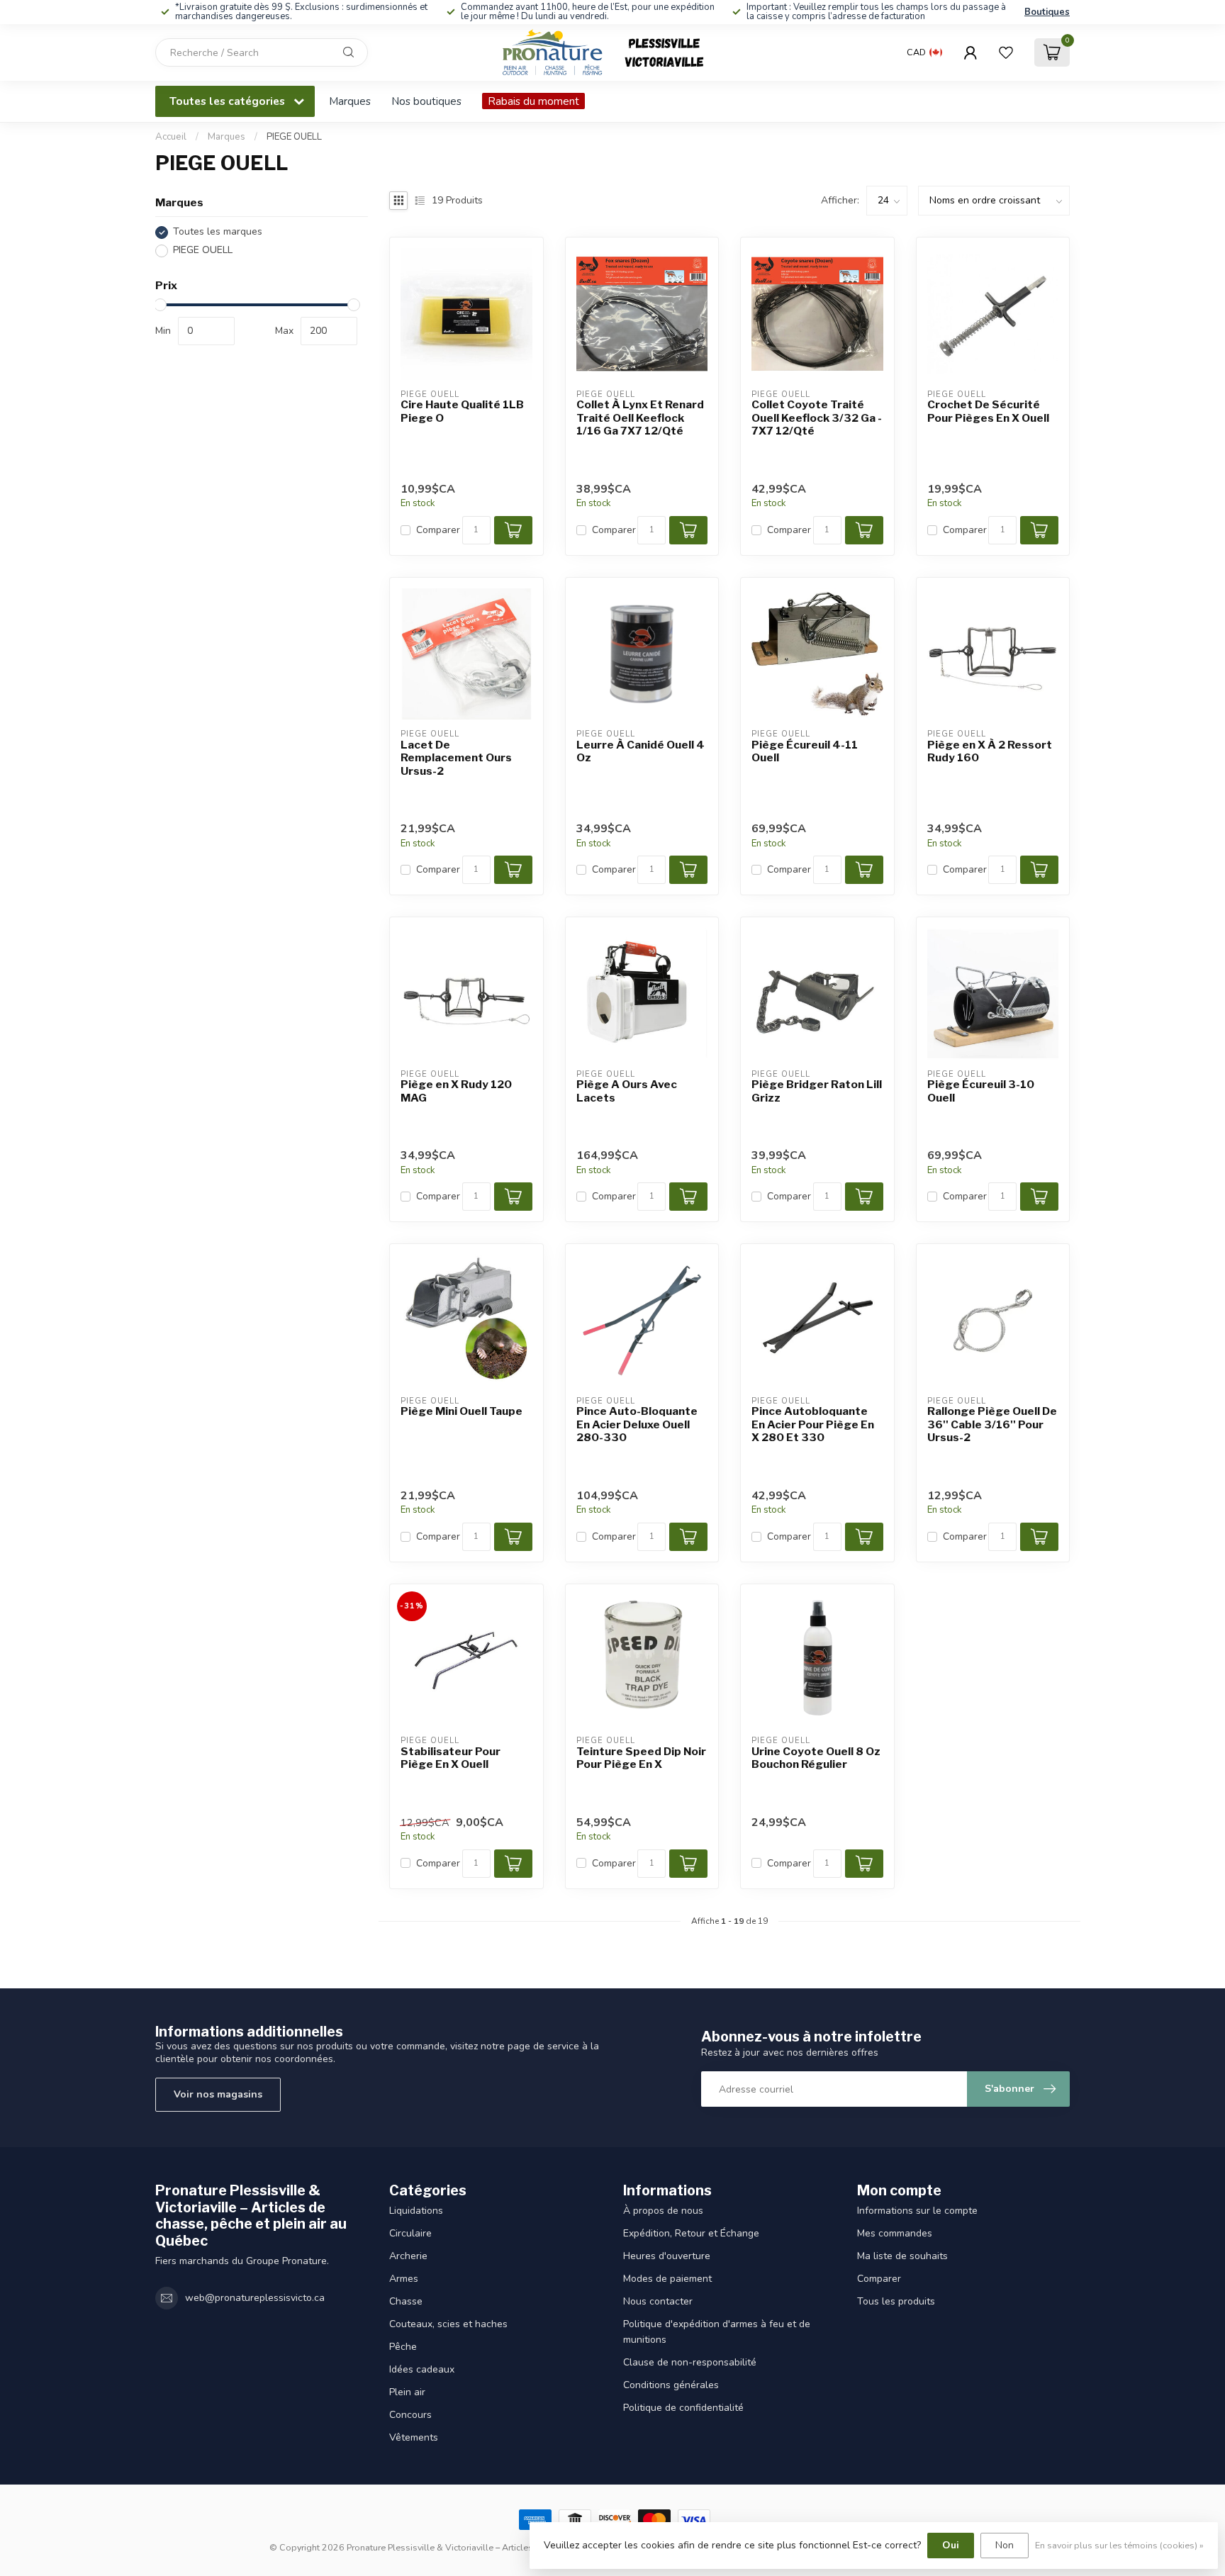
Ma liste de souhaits (902, 2256)
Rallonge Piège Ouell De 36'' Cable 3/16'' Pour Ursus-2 (992, 1424)
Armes (404, 2279)
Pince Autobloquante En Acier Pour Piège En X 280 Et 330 (813, 1424)
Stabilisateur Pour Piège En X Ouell (451, 1758)
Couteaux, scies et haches (448, 2324)
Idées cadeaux (422, 2369)
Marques (350, 101)
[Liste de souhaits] (1006, 52)
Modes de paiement (667, 2279)
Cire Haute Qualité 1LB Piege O (462, 411)
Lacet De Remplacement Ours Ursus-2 (456, 758)
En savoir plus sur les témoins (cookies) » (1119, 2545)
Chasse (406, 2301)
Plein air (407, 2392)
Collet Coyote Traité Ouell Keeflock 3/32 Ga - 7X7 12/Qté (817, 418)
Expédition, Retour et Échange (691, 2233)
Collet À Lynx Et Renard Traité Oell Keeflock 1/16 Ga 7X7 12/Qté (640, 418)
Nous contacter (658, 2301)
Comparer (438, 530)
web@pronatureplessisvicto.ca (255, 2298)
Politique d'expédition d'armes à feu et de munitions (717, 2332)
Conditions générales (671, 2385)
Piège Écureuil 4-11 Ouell (805, 751)
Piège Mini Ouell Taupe (462, 1411)
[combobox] (262, 52)
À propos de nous (663, 2211)
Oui (951, 2545)
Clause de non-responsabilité (690, 2362)
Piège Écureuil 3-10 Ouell (981, 1091)
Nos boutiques (426, 101)
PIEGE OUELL (294, 137)
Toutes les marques (218, 232)
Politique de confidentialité (683, 2408)
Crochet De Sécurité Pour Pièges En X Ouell (988, 411)
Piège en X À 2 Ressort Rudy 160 (990, 751)
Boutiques (1047, 12)
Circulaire (410, 2233)
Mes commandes (895, 2233)
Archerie (408, 2256)
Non (1005, 2545)
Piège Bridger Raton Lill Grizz (817, 1091)
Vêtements (414, 2437)
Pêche (403, 2347)
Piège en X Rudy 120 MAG (456, 1091)
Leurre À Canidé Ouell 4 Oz (641, 751)
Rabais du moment (533, 101)
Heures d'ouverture (667, 2256)
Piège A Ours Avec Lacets (627, 1091)
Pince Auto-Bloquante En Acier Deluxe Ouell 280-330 (637, 1424)
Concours (410, 2415)
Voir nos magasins (218, 2094)
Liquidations (416, 2211)
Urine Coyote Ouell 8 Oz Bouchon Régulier (816, 1758)
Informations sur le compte (917, 2211)
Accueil (171, 137)
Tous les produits (896, 2301)
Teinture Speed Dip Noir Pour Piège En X (641, 1758)
